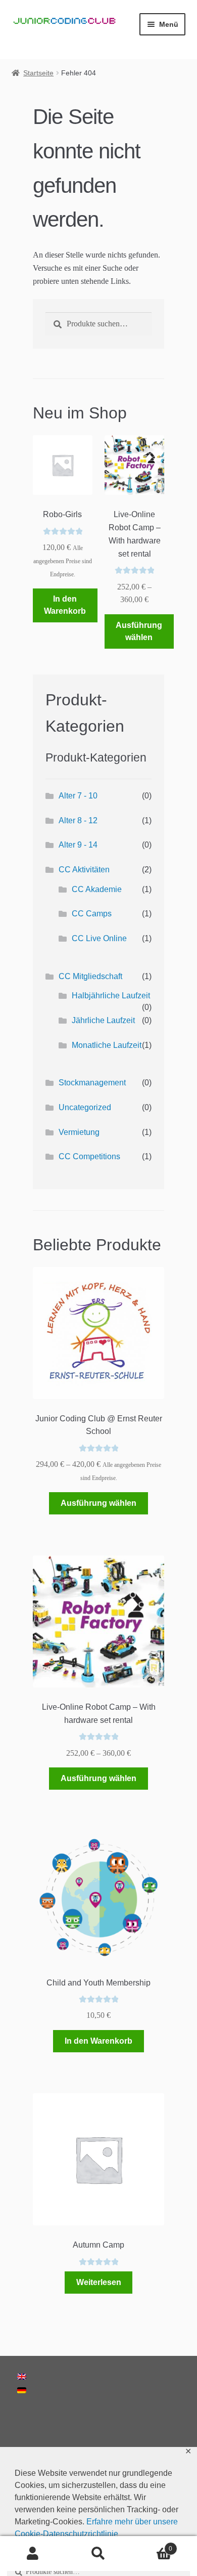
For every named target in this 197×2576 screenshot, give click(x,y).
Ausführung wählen (139, 631)
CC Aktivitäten (84, 870)
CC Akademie (97, 889)
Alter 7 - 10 (78, 796)
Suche (98, 2554)
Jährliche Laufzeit (103, 1020)
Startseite (38, 73)
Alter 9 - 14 (78, 845)
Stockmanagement (92, 1083)
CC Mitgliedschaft (90, 976)
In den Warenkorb (65, 605)
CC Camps (92, 914)
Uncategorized (85, 1107)
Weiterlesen (99, 2282)
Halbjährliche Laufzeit (111, 996)
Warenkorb (152, 2545)
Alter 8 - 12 (78, 820)
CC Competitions (89, 1156)
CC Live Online (99, 938)
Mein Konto (33, 2554)
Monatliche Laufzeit (107, 1045)
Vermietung (79, 1132)
